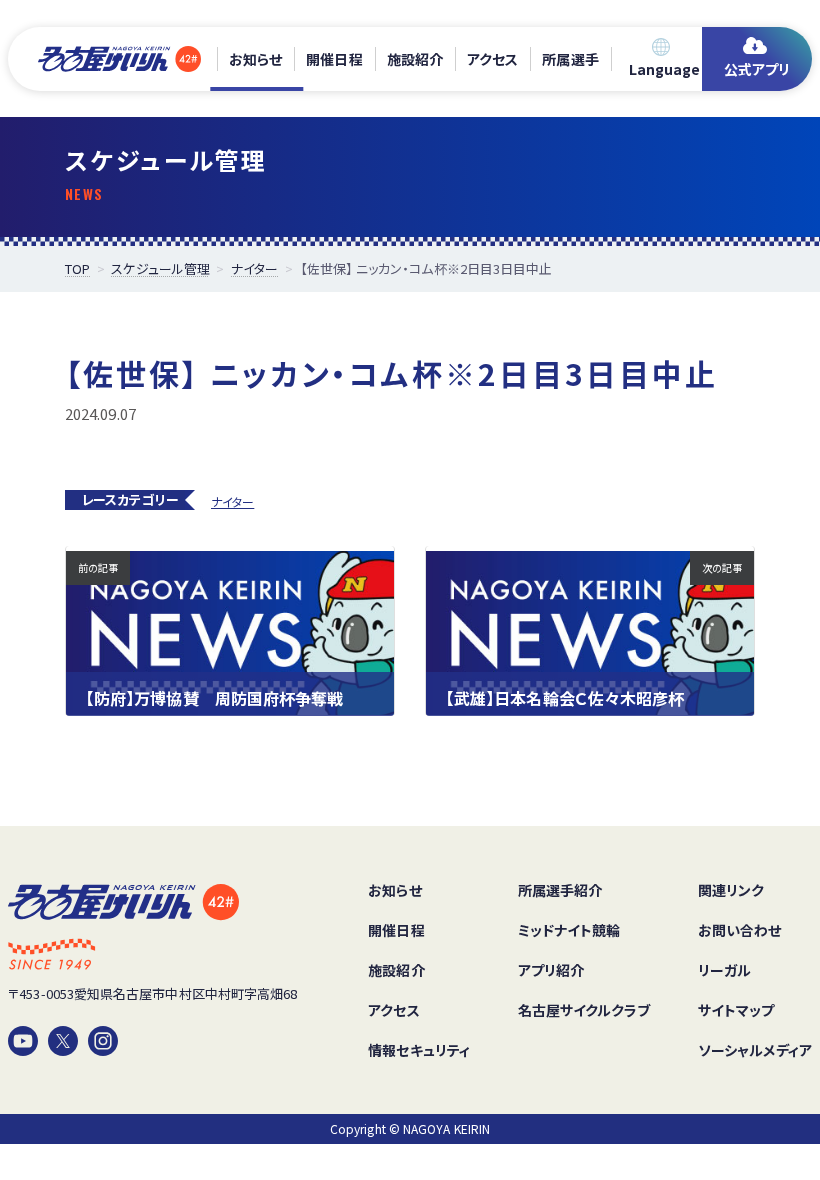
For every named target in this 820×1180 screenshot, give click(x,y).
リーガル (724, 970)
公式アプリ (757, 69)
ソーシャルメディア (755, 1050)
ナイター (232, 501)
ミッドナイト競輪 (569, 930)
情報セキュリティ (419, 1050)
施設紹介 (415, 59)
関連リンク (731, 890)
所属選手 (570, 59)
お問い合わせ (739, 930)
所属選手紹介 (560, 890)
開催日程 (334, 59)
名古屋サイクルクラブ (584, 1010)
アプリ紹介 (551, 970)
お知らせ (255, 59)
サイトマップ (736, 1010)
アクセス (492, 59)
